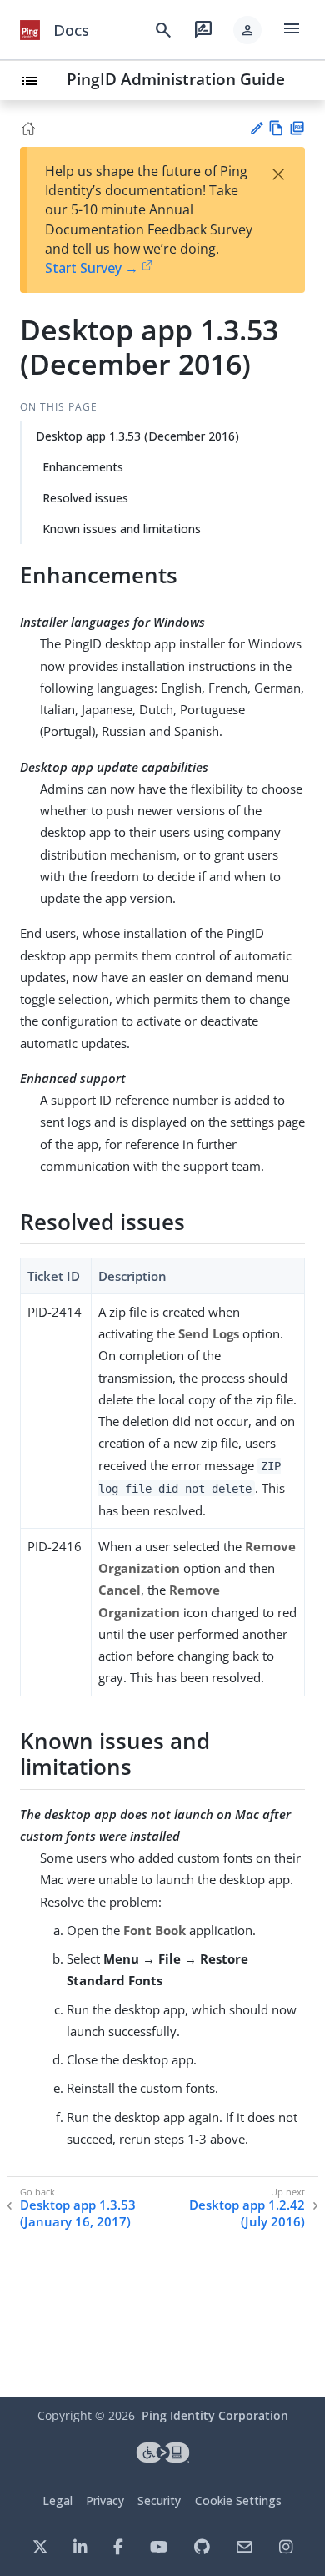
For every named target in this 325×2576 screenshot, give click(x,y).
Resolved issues (85, 498)
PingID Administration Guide (176, 79)
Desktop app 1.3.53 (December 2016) (137, 436)
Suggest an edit (256, 128)
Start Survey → (92, 268)
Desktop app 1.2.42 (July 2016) (247, 2213)
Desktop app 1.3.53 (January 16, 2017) (78, 2213)
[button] (247, 30)
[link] (30, 30)
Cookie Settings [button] (238, 2500)
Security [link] (159, 2500)
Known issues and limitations (122, 529)
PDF (297, 128)
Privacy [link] (105, 2500)
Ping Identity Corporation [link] (215, 2415)
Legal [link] (57, 2500)
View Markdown (276, 128)
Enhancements (83, 467)
